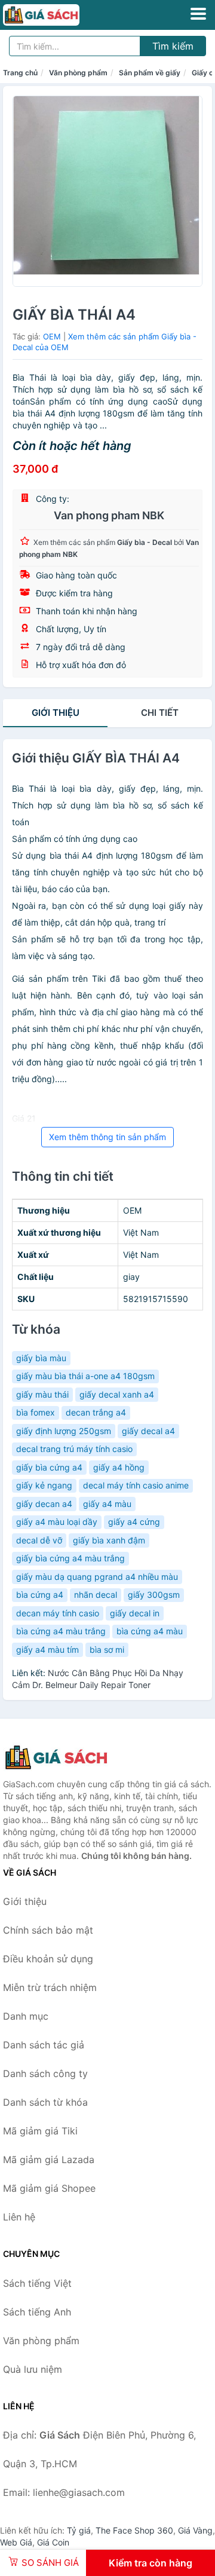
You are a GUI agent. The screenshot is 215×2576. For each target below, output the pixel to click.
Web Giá (16, 2542)
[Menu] (198, 14)
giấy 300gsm (154, 1595)
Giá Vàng (195, 2530)
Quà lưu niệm (33, 2369)
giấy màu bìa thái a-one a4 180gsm (85, 1376)
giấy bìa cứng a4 (49, 1467)
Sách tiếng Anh (37, 2312)
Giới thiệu (56, 713)
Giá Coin (53, 2542)
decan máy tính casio (58, 1613)
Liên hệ (19, 2217)
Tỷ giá (79, 2530)
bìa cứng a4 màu (150, 1631)
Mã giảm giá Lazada (49, 2160)
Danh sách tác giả (44, 2045)
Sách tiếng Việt (37, 2283)
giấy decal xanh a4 (117, 1394)
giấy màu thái (42, 1394)
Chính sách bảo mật (48, 1930)
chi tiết (160, 713)
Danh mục (26, 2016)
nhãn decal (96, 1595)
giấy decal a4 (148, 1431)
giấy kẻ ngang (44, 1485)
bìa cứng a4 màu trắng (61, 1631)
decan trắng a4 (96, 1412)
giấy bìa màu (41, 1358)
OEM (52, 336)
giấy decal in (135, 1613)
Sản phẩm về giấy (150, 73)
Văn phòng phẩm (78, 73)
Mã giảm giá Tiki (40, 2131)
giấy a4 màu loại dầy (57, 1522)
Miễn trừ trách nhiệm (50, 1987)
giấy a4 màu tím (47, 1650)
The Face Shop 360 (134, 2530)
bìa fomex (36, 1412)
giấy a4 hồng (119, 1467)
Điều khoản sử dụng (48, 1959)
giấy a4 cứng (134, 1522)
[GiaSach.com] (56, 15)
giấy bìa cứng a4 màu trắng (70, 1558)
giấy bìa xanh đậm (109, 1540)
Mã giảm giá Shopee (49, 2188)
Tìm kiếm (173, 46)
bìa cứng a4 (40, 1595)
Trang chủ (20, 73)
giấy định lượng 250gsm (64, 1431)
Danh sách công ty (45, 2073)
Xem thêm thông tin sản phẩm (107, 1137)
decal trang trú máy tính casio (74, 1449)
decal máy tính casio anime (136, 1485)
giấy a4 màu (107, 1504)
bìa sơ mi (107, 1650)
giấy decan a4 (44, 1504)
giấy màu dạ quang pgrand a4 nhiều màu (97, 1577)
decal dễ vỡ (39, 1540)
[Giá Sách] (63, 1757)
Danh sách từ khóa (45, 2102)
